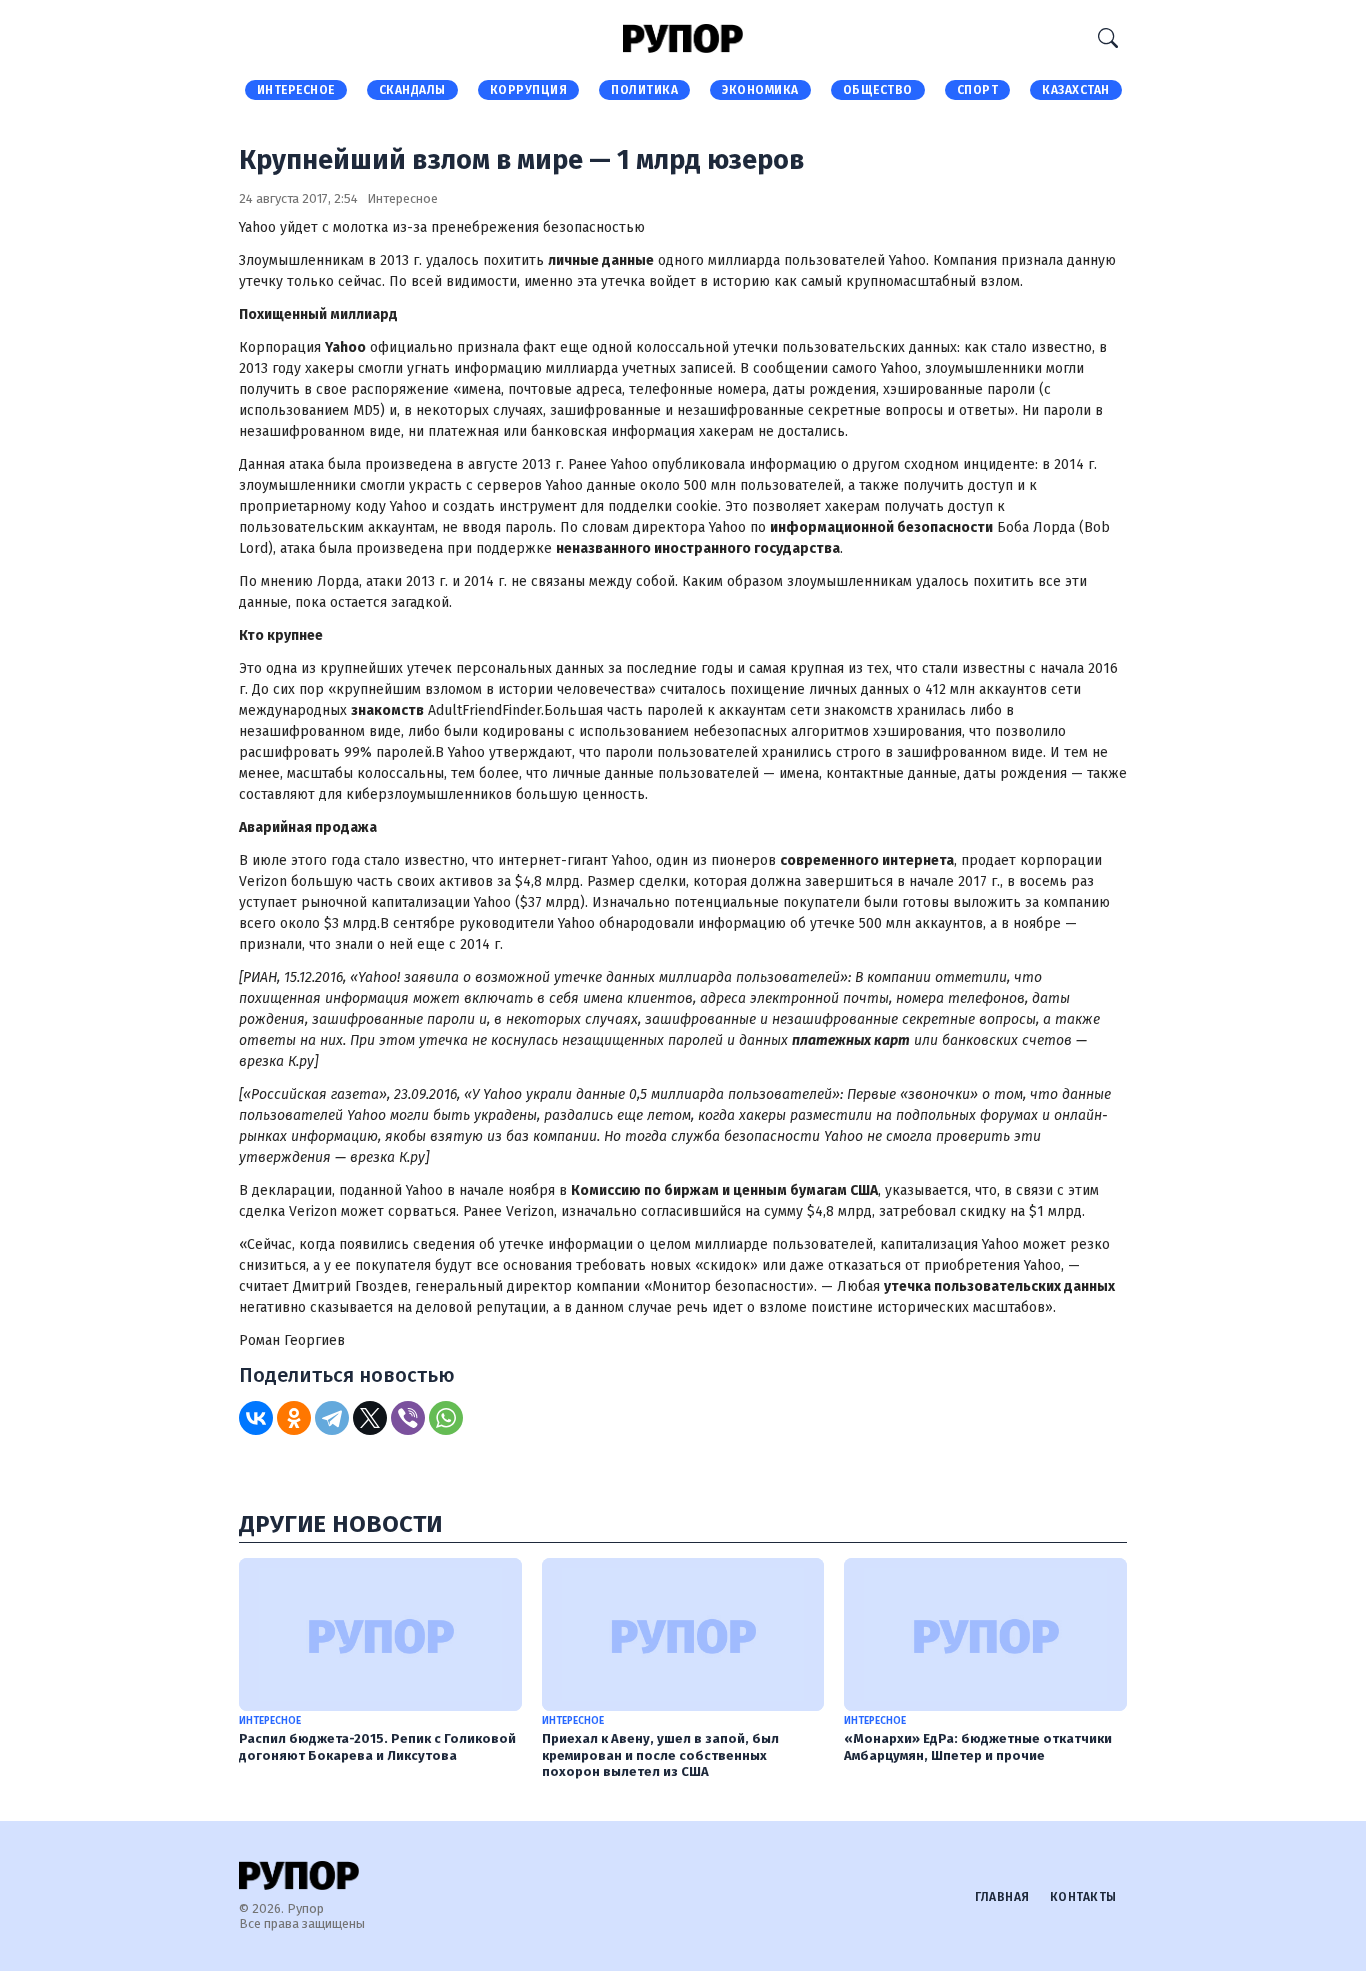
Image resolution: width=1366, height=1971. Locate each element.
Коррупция (529, 90)
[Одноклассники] (294, 1418)
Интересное (296, 90)
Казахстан (1076, 90)
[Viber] (408, 1418)
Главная (1002, 1897)
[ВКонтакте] (256, 1418)
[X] (370, 1418)
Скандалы (412, 90)
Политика (644, 90)
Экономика (760, 90)
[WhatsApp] (446, 1418)
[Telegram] (332, 1418)
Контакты (1083, 1897)
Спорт (978, 90)
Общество (878, 90)
